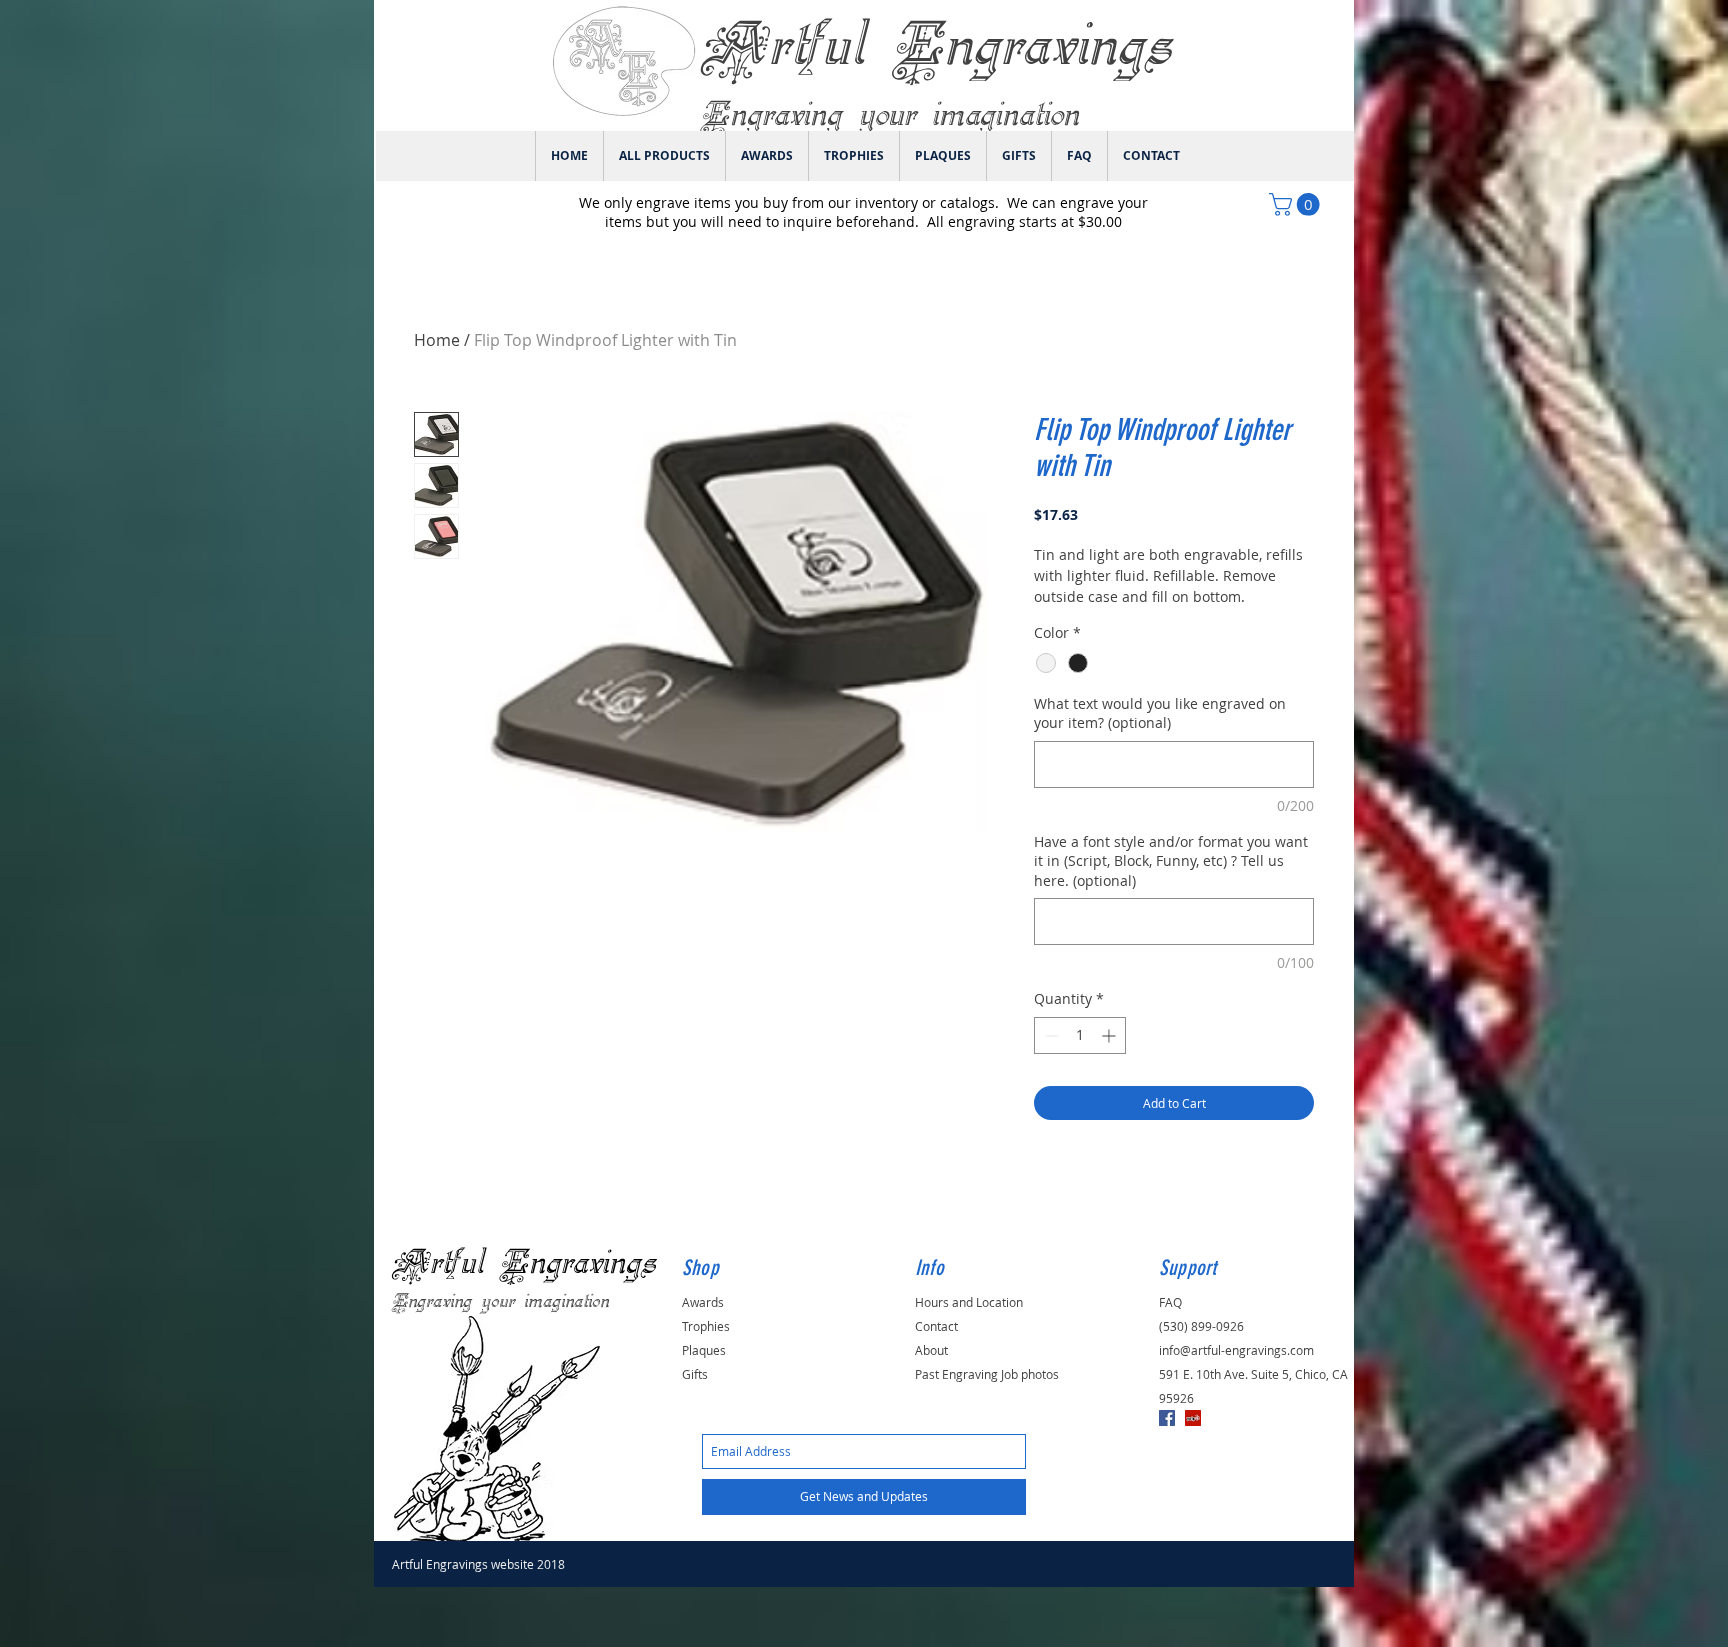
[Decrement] (1049, 1035)
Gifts (695, 1374)
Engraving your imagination (500, 1302)
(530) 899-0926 (1201, 1326)
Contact (936, 1326)
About (931, 1350)
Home (437, 340)
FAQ (1170, 1302)
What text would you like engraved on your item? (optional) (1160, 713)
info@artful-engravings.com (1236, 1350)
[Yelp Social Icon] (1193, 1418)
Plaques (704, 1350)
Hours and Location (969, 1302)
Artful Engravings (524, 1263)
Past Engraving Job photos (987, 1374)
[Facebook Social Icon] (1167, 1418)
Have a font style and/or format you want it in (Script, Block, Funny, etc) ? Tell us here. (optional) (1171, 861)
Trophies (706, 1326)
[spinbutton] (1080, 1035)
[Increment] (1110, 1035)
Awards (703, 1302)
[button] (1297, 204)
